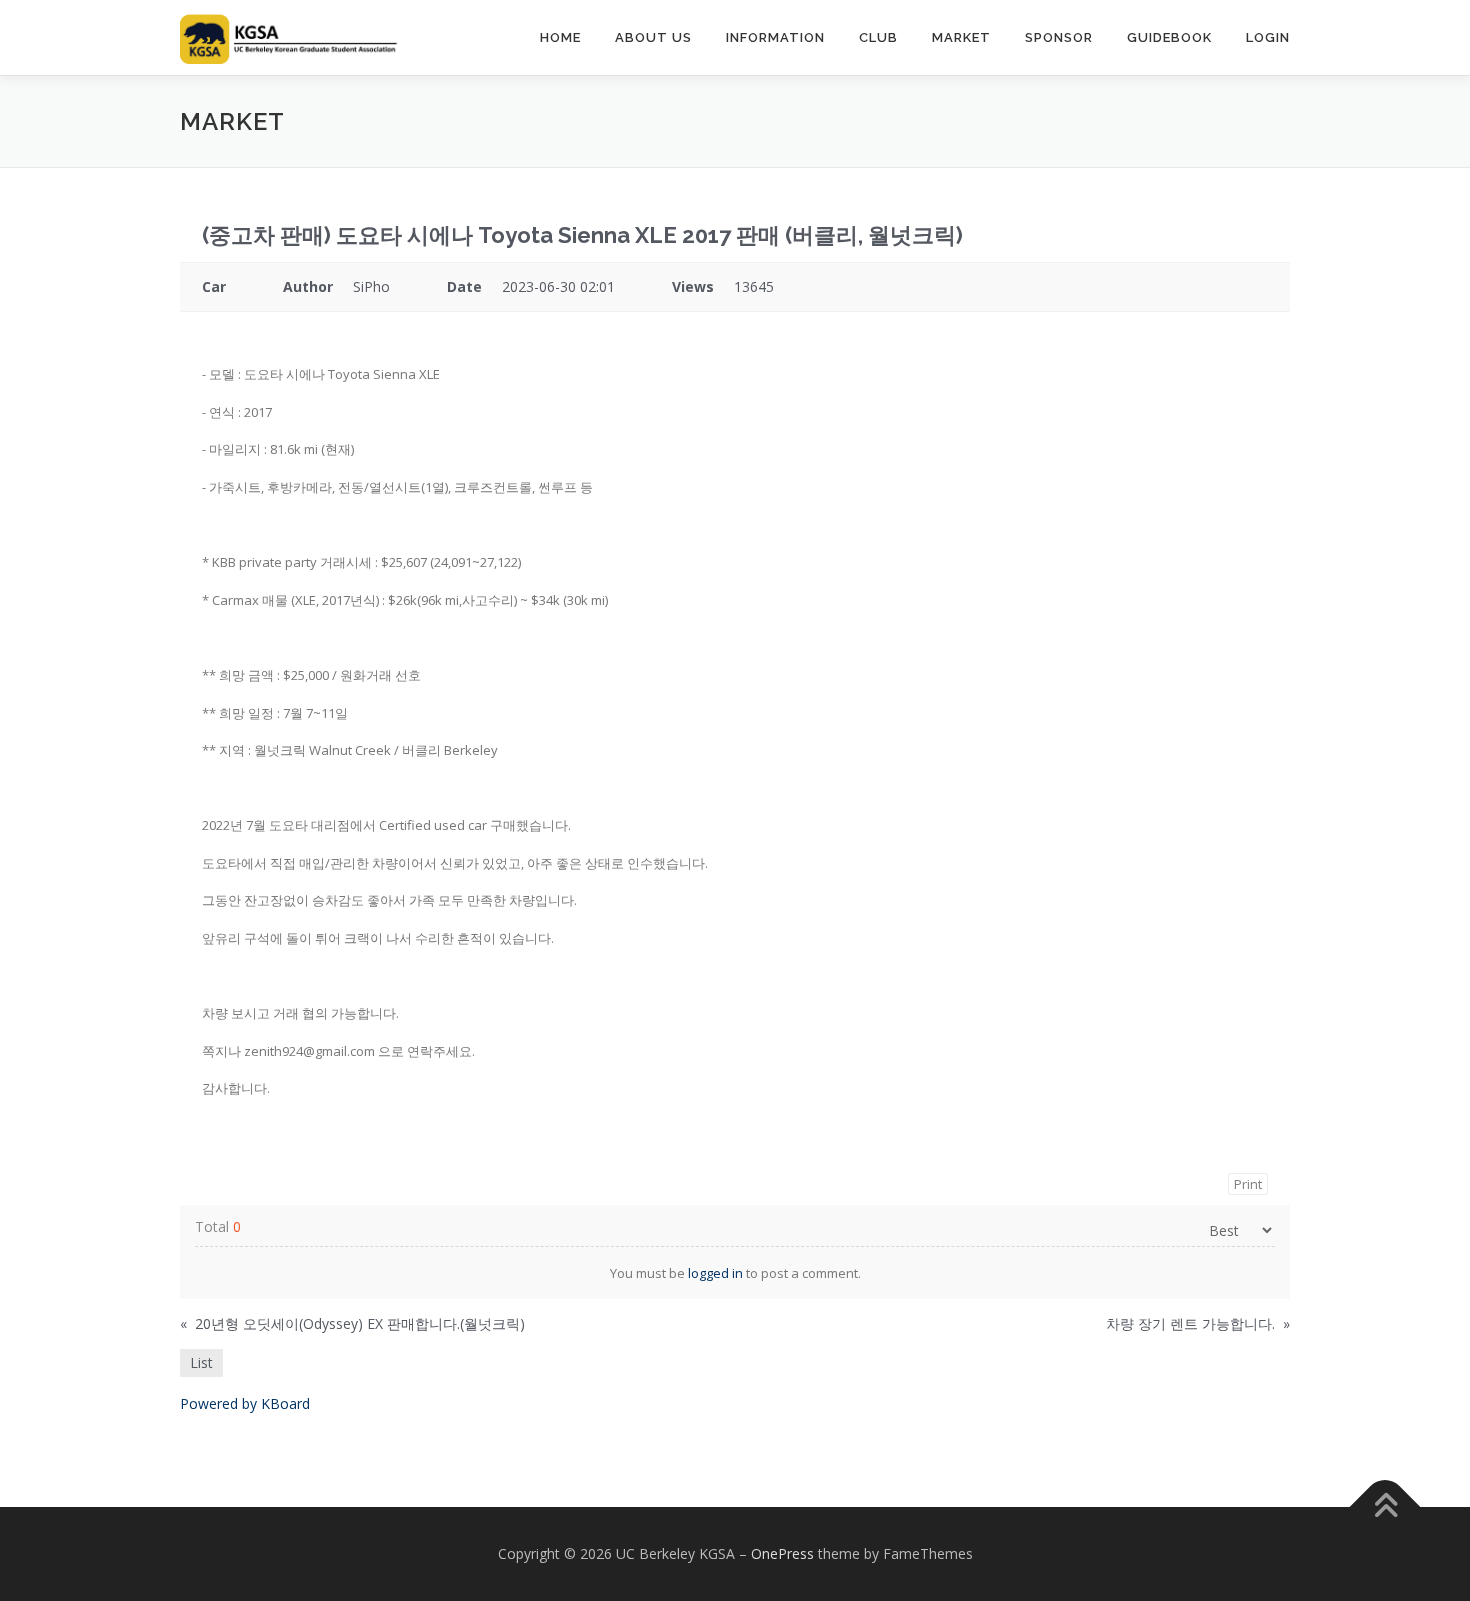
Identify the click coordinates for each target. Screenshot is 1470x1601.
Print (1248, 1184)
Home (560, 37)
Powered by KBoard (245, 1403)
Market (961, 37)
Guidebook (1169, 37)
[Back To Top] (1385, 1507)
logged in (715, 1273)
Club (878, 37)
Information (775, 37)
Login (1268, 37)
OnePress (782, 1553)
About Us (653, 37)
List (201, 1362)
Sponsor (1059, 37)
